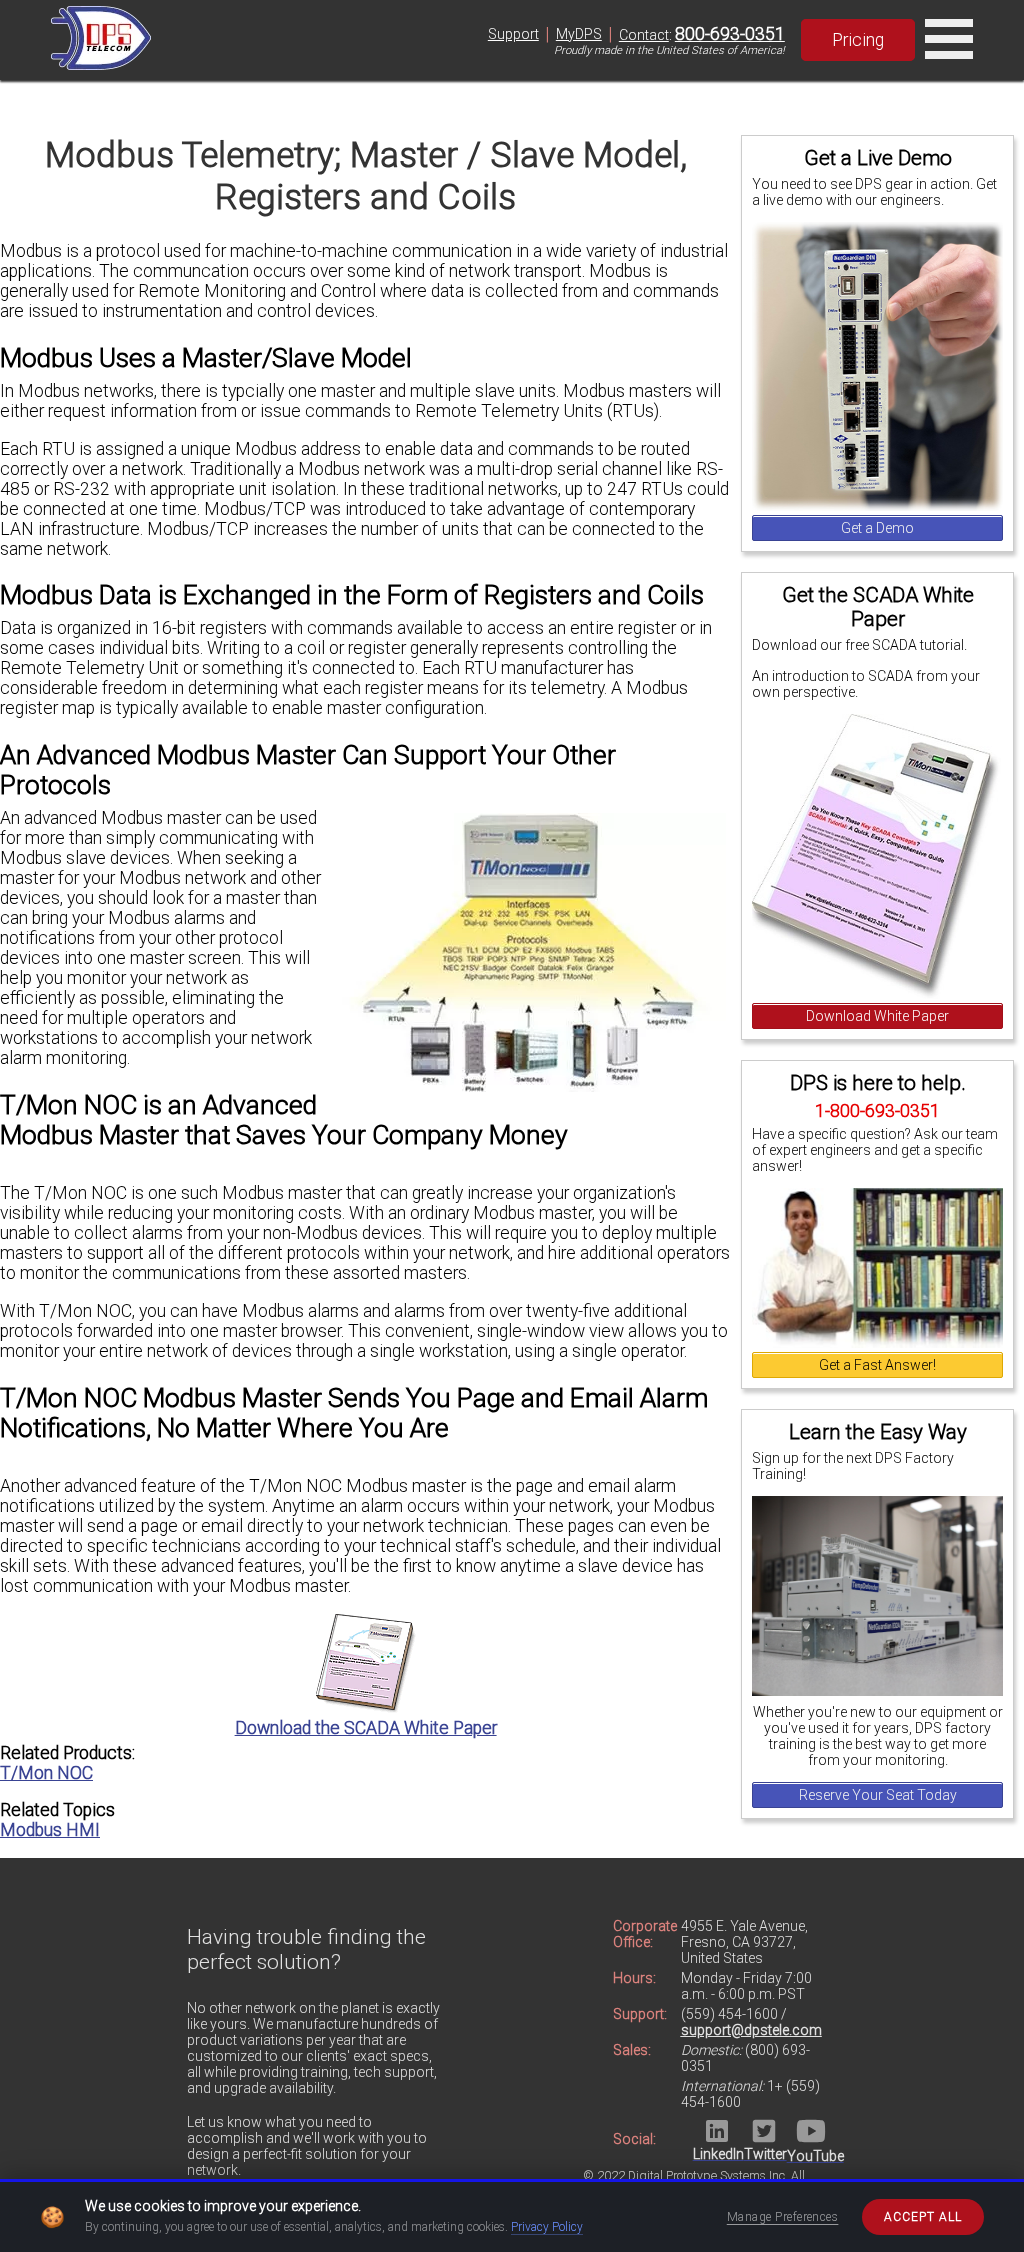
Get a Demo (877, 528)
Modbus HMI (50, 1830)
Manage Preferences (783, 2217)
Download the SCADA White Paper (366, 1728)
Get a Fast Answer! (877, 1365)
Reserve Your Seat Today (878, 1795)
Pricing (858, 40)
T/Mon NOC (46, 1773)
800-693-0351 (730, 34)
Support (513, 34)
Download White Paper (877, 1016)
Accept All (923, 2217)
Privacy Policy (547, 2227)
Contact (644, 35)
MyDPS (579, 34)
